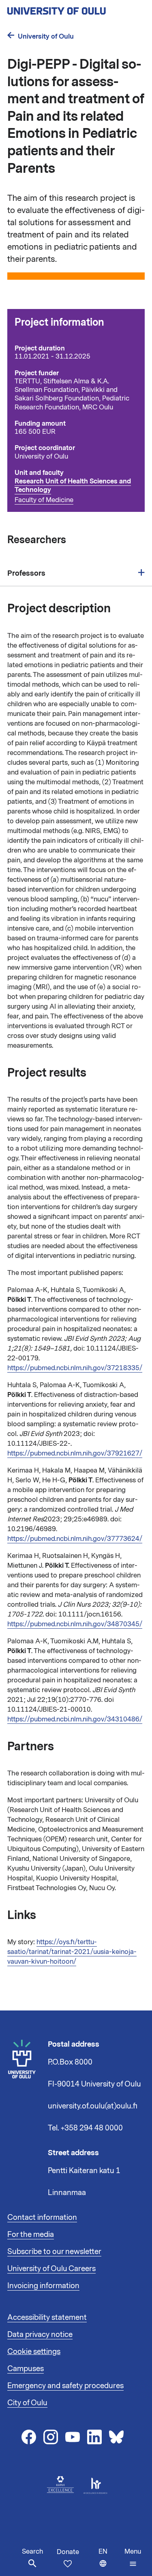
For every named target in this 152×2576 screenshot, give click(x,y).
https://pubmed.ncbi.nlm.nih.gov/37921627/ (75, 1453)
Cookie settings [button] (34, 2352)
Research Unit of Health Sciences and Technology (73, 485)
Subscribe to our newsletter (54, 2252)
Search (32, 2552)
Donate (68, 2552)
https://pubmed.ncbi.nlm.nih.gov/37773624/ (75, 1539)
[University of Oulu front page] (75, 9)
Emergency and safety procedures (65, 2386)
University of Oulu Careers (51, 2269)
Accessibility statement (47, 2317)
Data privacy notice (40, 2334)
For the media (31, 2234)
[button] (133, 2558)
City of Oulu (27, 2403)
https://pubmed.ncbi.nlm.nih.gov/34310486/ (75, 1719)
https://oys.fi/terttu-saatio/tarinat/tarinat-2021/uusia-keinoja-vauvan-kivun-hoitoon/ (72, 1952)
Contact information (42, 2217)
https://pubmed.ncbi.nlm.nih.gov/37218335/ (75, 1368)
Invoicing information (43, 2286)
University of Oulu (46, 36)
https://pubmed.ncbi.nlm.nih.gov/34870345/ (75, 1624)
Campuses (26, 2369)
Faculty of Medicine (44, 500)
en (110, 2562)
